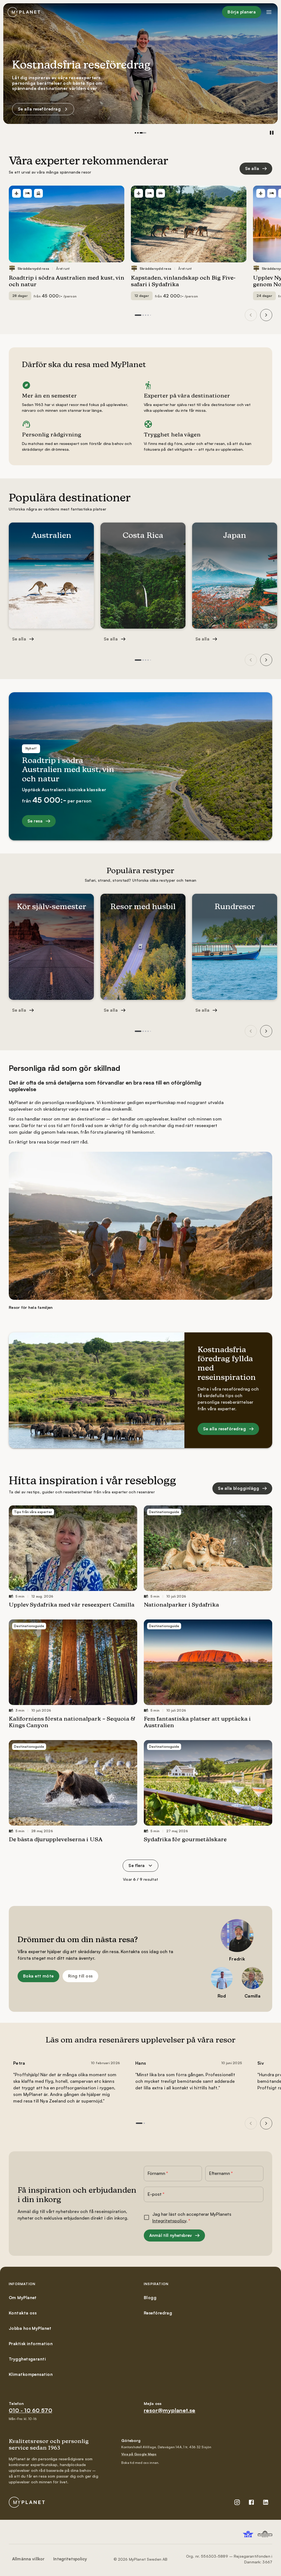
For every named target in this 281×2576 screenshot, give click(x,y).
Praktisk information (31, 2344)
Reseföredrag (158, 2313)
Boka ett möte (38, 1976)
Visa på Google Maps (139, 2454)
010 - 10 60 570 (30, 2410)
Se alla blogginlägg (38, 109)
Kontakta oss (23, 2313)
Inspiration (156, 2284)
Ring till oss (80, 1976)
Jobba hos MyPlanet (30, 2328)
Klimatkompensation (31, 2374)
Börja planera (242, 12)
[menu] (269, 12)
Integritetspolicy (169, 2221)
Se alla (252, 168)
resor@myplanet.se (170, 2410)
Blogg (150, 2298)
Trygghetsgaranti (27, 2359)
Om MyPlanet (23, 2298)
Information (22, 2284)
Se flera (137, 1866)
